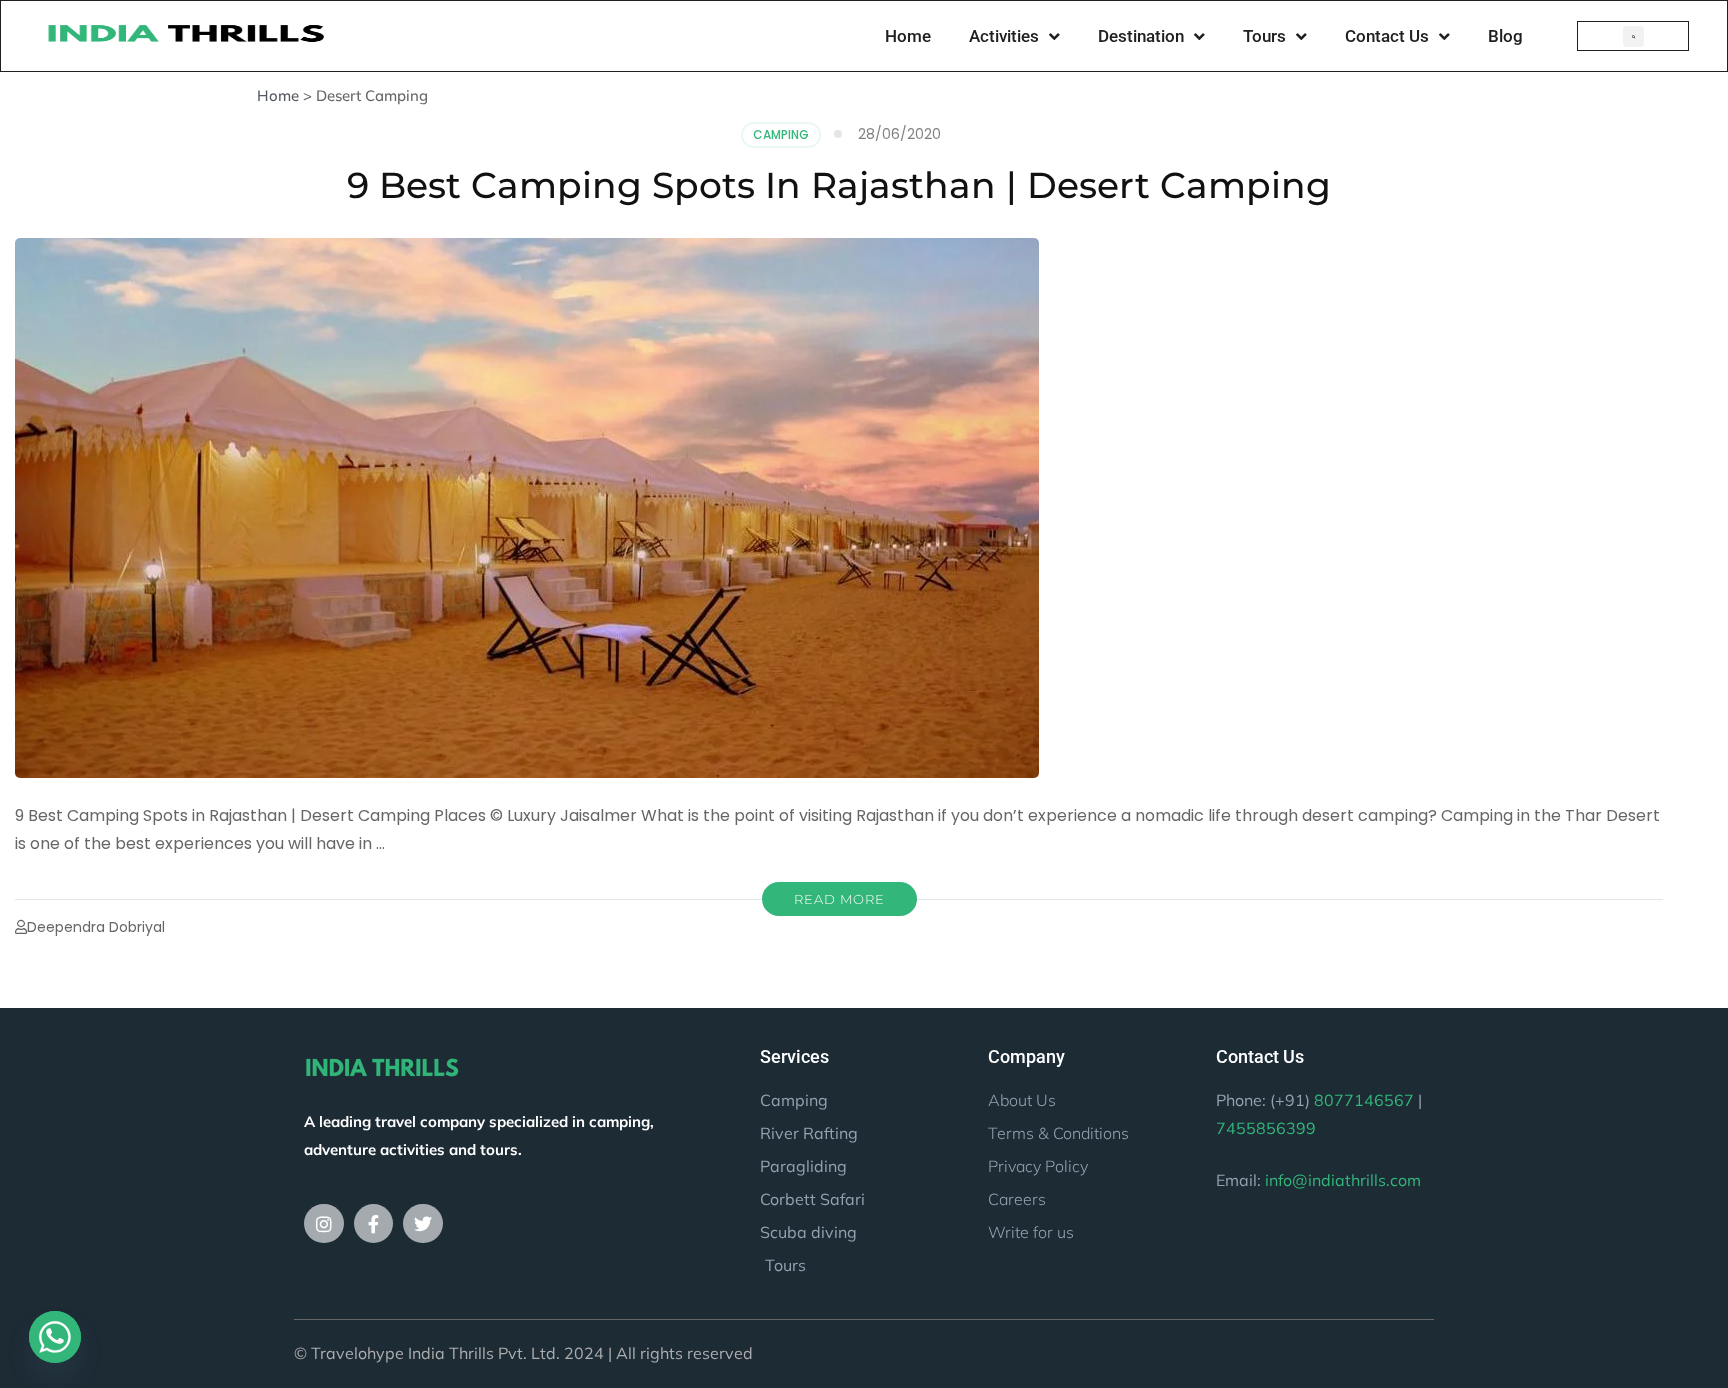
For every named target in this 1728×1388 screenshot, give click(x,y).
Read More (839, 899)
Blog (1505, 36)
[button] (1633, 36)
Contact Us (1387, 36)
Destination (1141, 36)
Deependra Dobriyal (96, 927)
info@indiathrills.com (1343, 1180)
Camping (781, 134)
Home (908, 36)
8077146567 (1364, 1100)
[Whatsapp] (55, 1337)
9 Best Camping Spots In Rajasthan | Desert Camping (839, 185)
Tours (1264, 36)
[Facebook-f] (374, 1224)
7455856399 (1266, 1128)
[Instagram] (324, 1224)
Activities (1004, 36)
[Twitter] (423, 1224)
